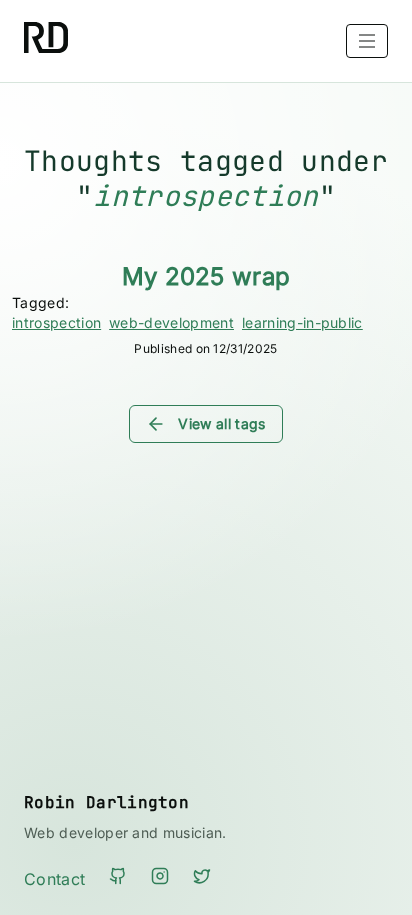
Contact (54, 879)
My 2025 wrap (206, 276)
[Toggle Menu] (367, 41)
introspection (56, 322)
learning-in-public (302, 322)
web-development (171, 322)
